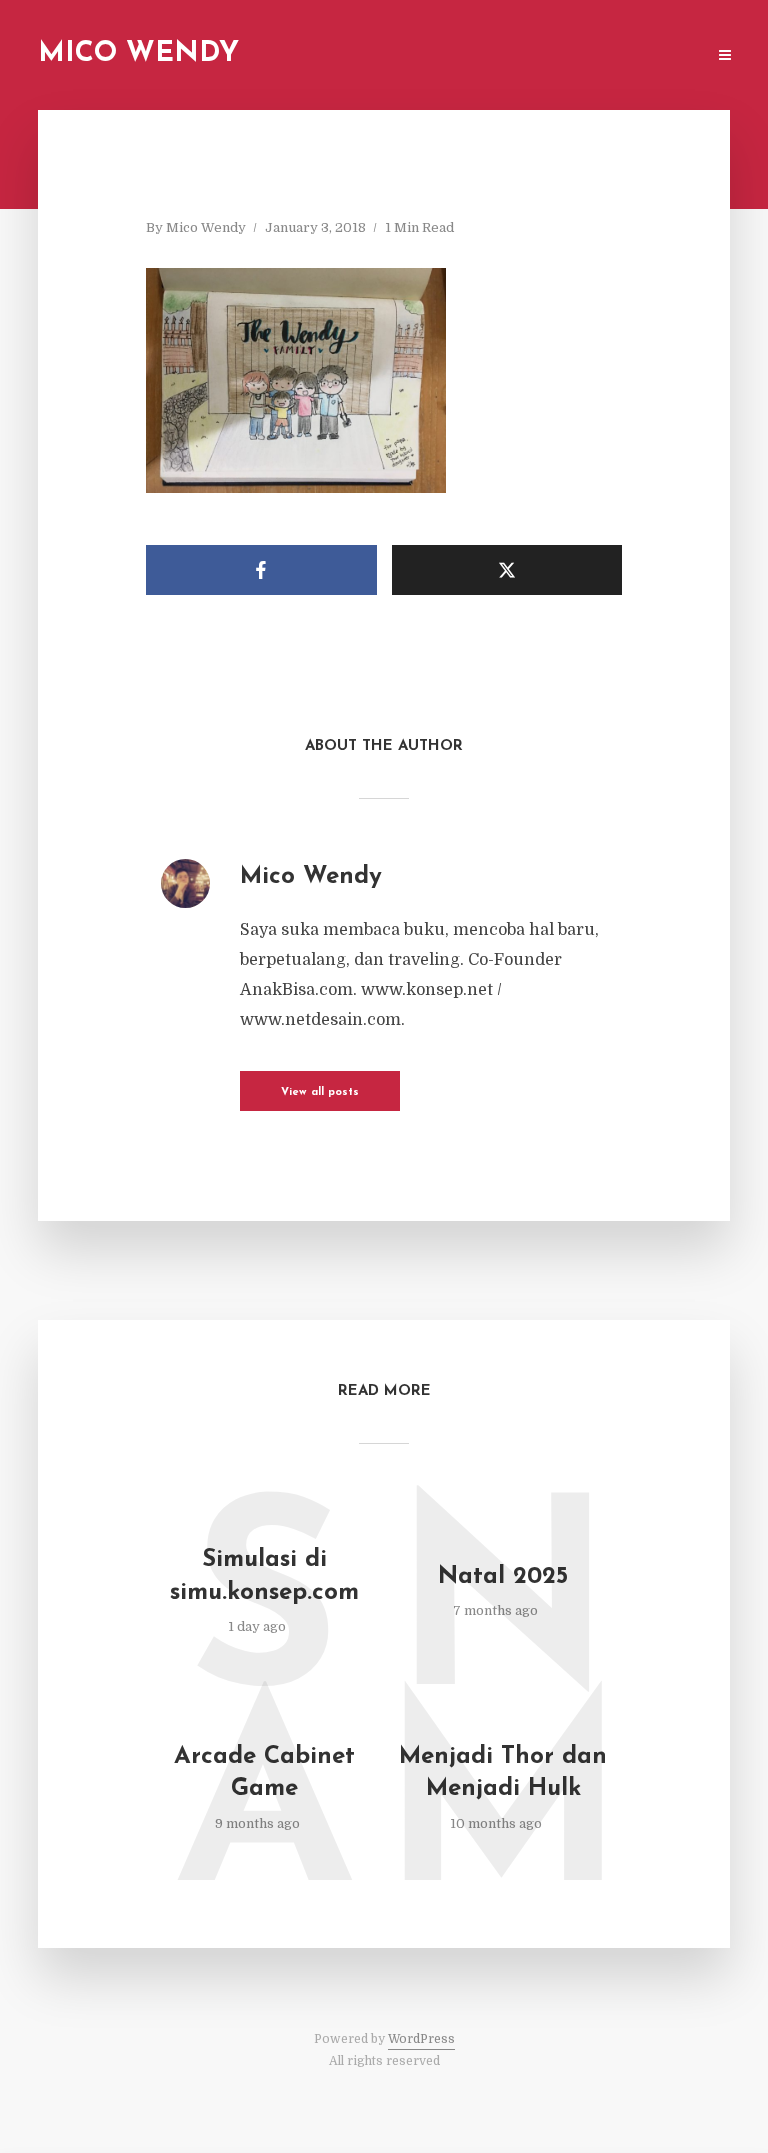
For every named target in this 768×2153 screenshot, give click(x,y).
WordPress (421, 2039)
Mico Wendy (138, 54)
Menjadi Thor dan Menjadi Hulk (503, 1773)
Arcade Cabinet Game (264, 1773)
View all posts (320, 1092)
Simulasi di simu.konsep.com (264, 1576)
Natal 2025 (503, 1577)
